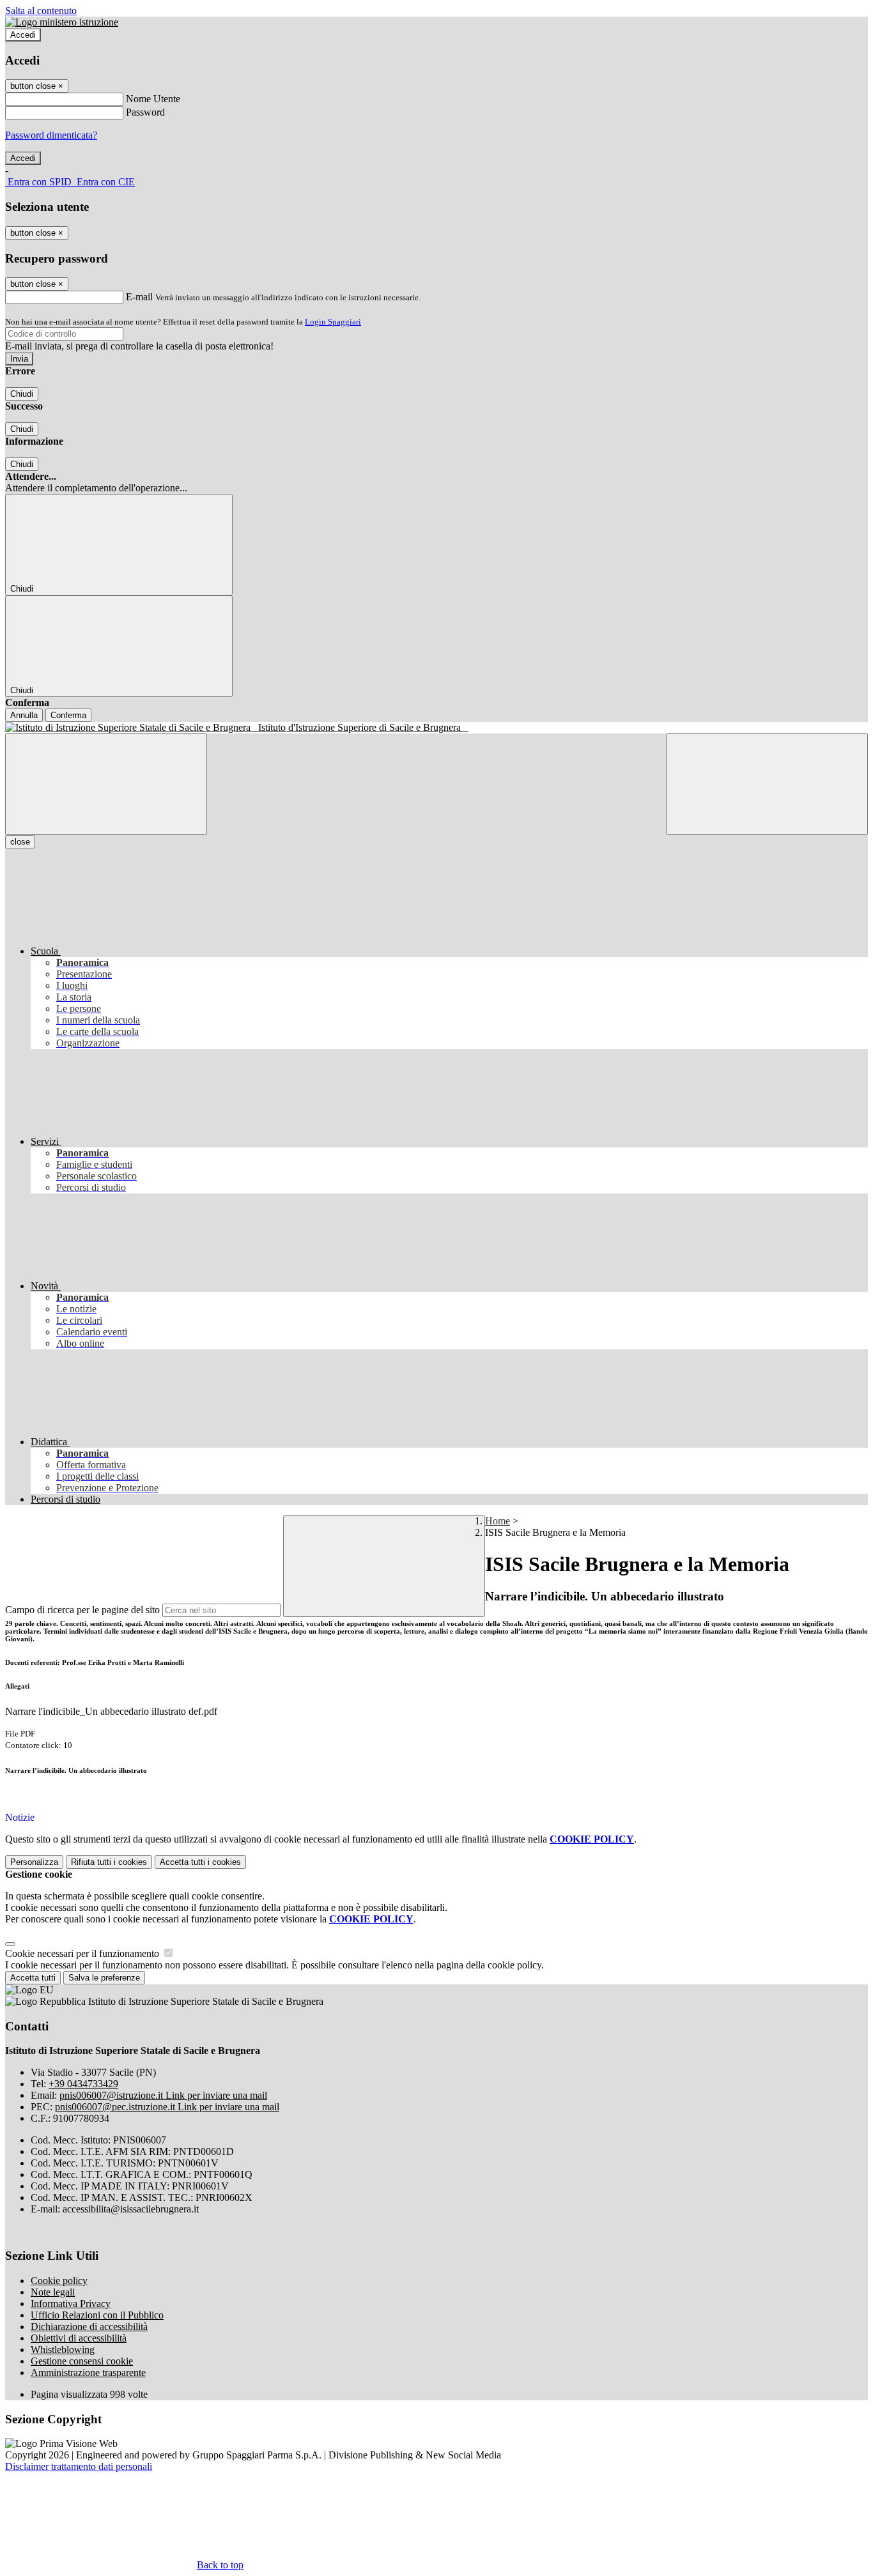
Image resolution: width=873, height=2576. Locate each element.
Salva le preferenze (104, 1978)
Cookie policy (59, 2281)
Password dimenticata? (51, 135)
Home (498, 1521)
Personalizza (34, 1862)
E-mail (139, 297)
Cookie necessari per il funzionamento (83, 1953)
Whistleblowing (63, 2350)
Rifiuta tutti (109, 1862)
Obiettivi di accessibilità (79, 2338)
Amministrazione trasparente (88, 2373)
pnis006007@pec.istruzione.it (167, 2107)
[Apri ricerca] (767, 784)
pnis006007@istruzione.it (163, 2095)
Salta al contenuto (41, 11)
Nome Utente (153, 99)
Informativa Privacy (71, 2304)
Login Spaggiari (333, 322)
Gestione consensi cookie (82, 2361)
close (20, 842)
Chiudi (22, 394)
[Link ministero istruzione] (62, 22)
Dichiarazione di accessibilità (89, 2327)
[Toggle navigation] (106, 784)
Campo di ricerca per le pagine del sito (82, 1610)
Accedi (23, 35)
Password (145, 112)
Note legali (53, 2292)
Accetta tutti (200, 1862)
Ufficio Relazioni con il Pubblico (97, 2315)
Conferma (68, 715)
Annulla (24, 715)
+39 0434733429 (83, 2084)
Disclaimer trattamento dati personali (79, 2466)
